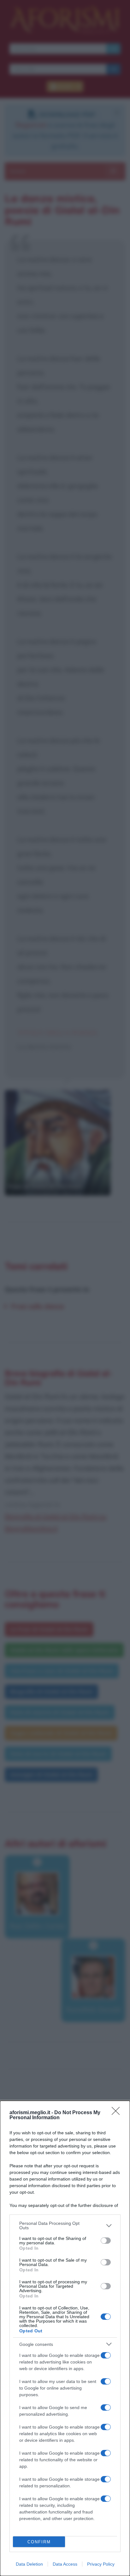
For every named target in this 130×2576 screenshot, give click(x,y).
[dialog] (65, 2338)
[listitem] (65, 2225)
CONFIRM (39, 2542)
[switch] (106, 2241)
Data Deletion (29, 2564)
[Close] (118, 2113)
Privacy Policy (101, 2564)
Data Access (65, 2564)
